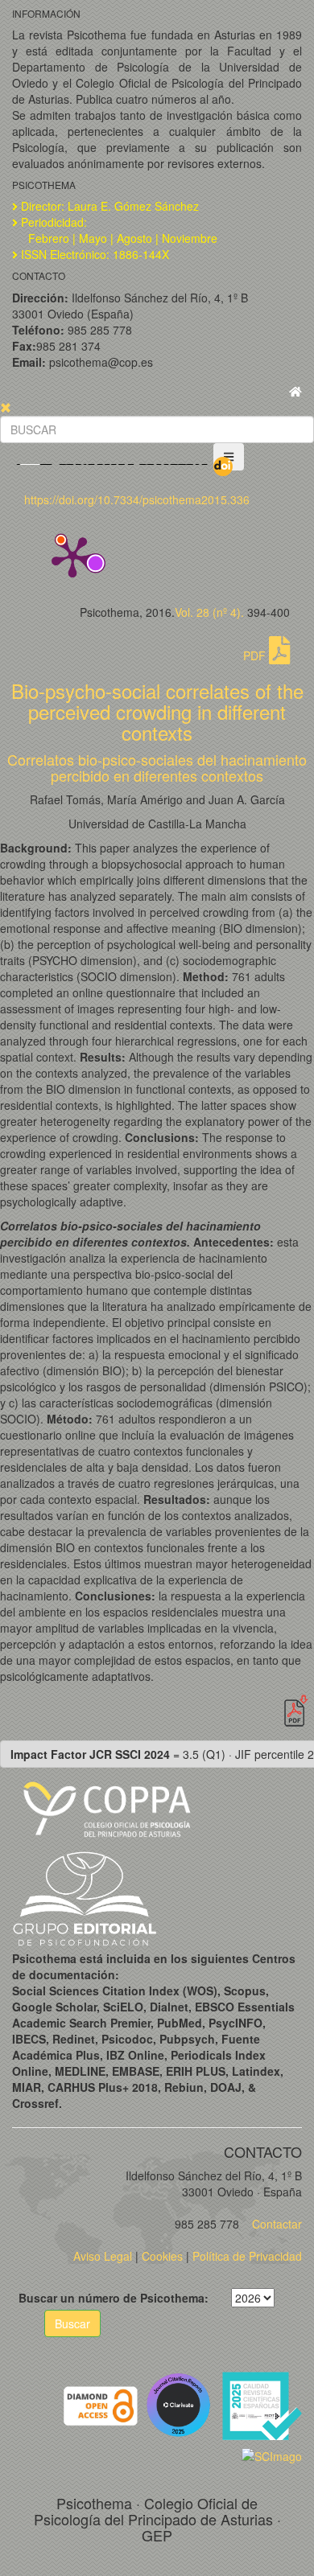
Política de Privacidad (247, 2256)
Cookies (162, 2256)
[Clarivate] (182, 2404)
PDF (256, 655)
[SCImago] (272, 2454)
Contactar (275, 2224)
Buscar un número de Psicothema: (114, 2298)
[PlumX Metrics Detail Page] (72, 556)
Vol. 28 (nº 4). (209, 612)
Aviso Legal (103, 2256)
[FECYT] (262, 2404)
